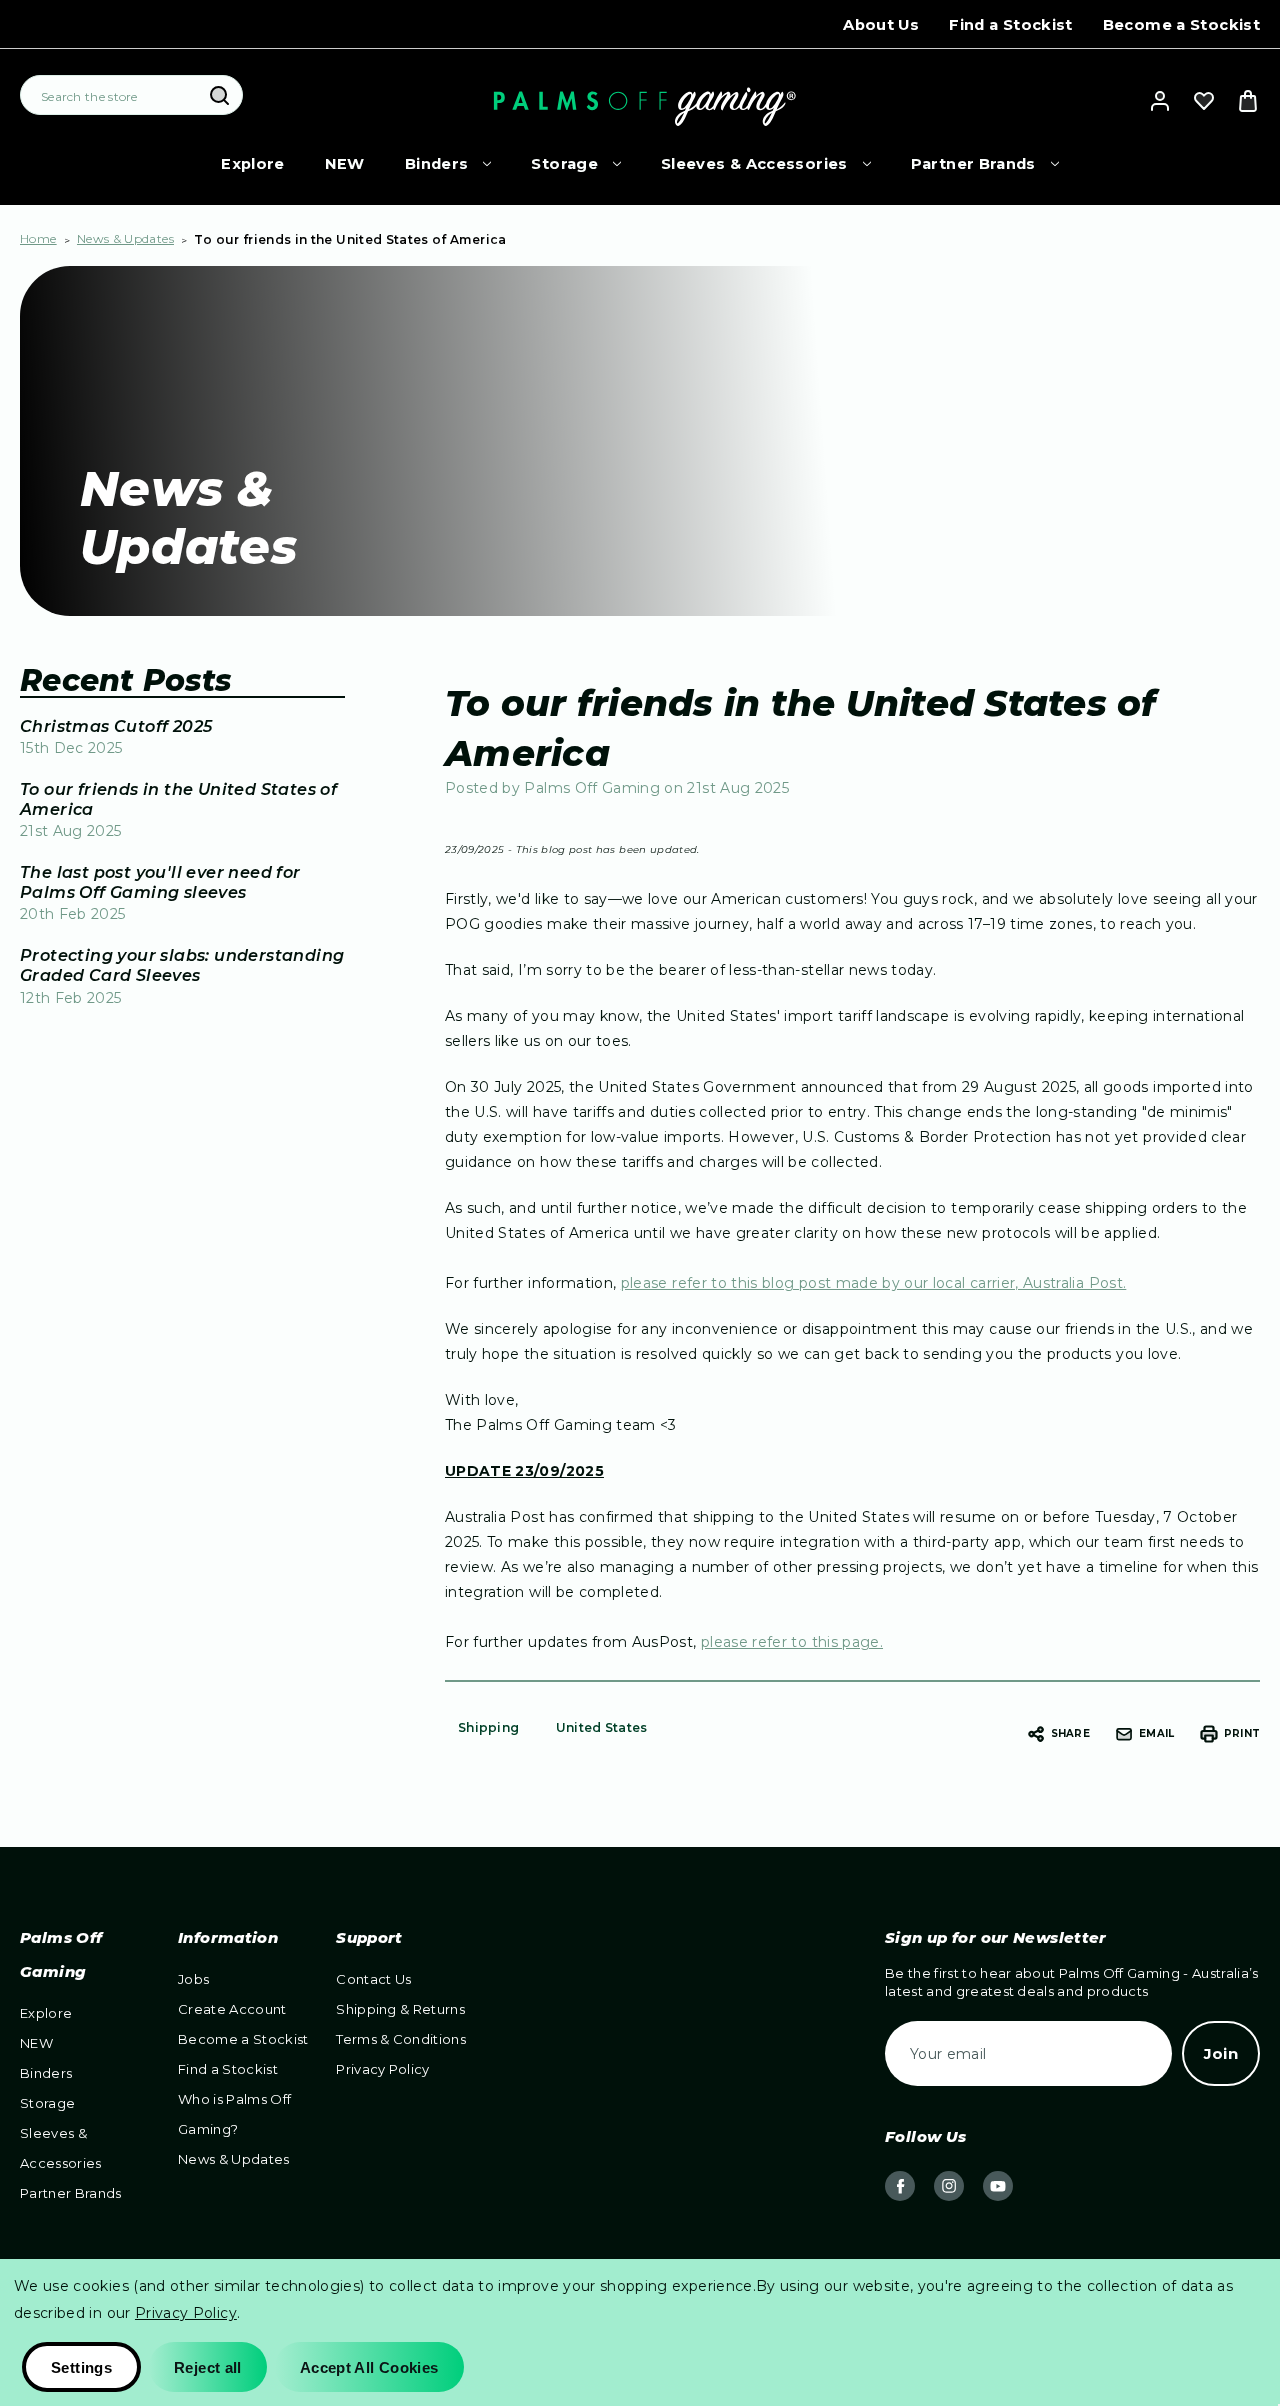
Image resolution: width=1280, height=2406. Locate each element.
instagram (949, 2186)
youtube (998, 2186)
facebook (900, 2186)
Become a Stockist (1181, 25)
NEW (345, 164)
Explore (253, 164)
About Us (881, 25)
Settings (81, 2367)
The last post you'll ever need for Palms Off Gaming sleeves (160, 882)
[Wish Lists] (1204, 101)
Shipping (488, 1727)
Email (1156, 1733)
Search (219, 96)
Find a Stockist (1011, 25)
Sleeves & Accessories (754, 164)
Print (1242, 1733)
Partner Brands (973, 164)
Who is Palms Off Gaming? (234, 2114)
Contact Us (373, 1979)
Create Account (232, 2009)
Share (1070, 1733)
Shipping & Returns (400, 2009)
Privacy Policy (383, 2069)
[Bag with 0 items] (1248, 101)
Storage (564, 164)
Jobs (193, 1979)
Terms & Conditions (401, 2039)
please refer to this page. (792, 1642)
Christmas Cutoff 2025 (116, 726)
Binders (437, 164)
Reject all (208, 2367)
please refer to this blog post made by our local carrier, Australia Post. (874, 1283)
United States (602, 1727)
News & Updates (234, 2159)
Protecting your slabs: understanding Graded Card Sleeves (182, 965)
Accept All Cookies (369, 2367)
